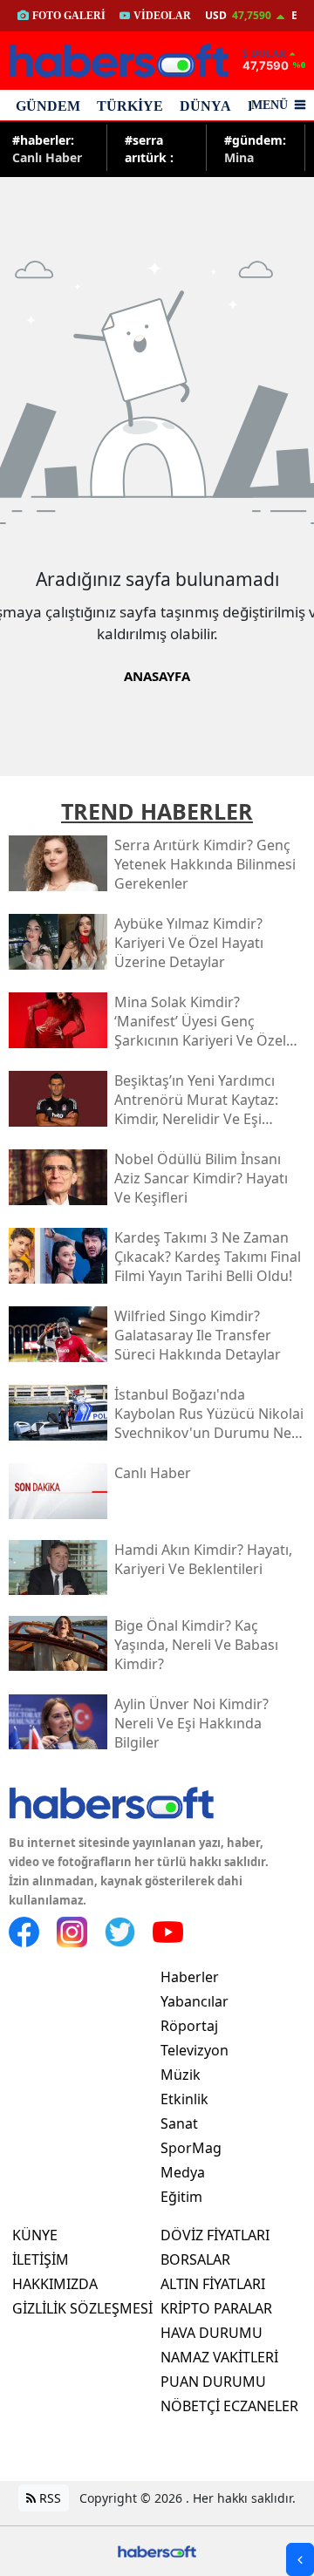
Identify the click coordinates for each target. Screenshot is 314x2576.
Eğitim (181, 2197)
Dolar (269, 53)
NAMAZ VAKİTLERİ (219, 2357)
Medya (183, 2172)
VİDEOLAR (162, 16)
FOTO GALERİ (69, 16)
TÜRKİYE (130, 106)
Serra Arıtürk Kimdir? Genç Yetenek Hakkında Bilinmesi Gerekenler (158, 148)
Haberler (190, 1977)
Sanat (179, 2123)
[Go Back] (300, 2559)
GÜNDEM (48, 106)
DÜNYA (205, 106)
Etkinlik (184, 2099)
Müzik (181, 2075)
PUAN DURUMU (213, 2382)
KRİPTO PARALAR (216, 2308)
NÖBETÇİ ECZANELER (229, 2406)
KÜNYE (35, 2235)
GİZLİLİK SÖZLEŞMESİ (82, 2308)
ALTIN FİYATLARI (213, 2284)
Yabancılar (195, 2001)
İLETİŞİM (41, 2259)
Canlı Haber (47, 148)
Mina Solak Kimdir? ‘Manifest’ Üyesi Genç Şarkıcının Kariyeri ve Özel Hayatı (255, 148)
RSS (48, 2498)
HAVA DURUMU (212, 2333)
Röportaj (189, 2026)
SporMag (191, 2148)
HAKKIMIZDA (55, 2284)
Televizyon (195, 2050)
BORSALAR (195, 2259)
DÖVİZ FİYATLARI (215, 2235)
